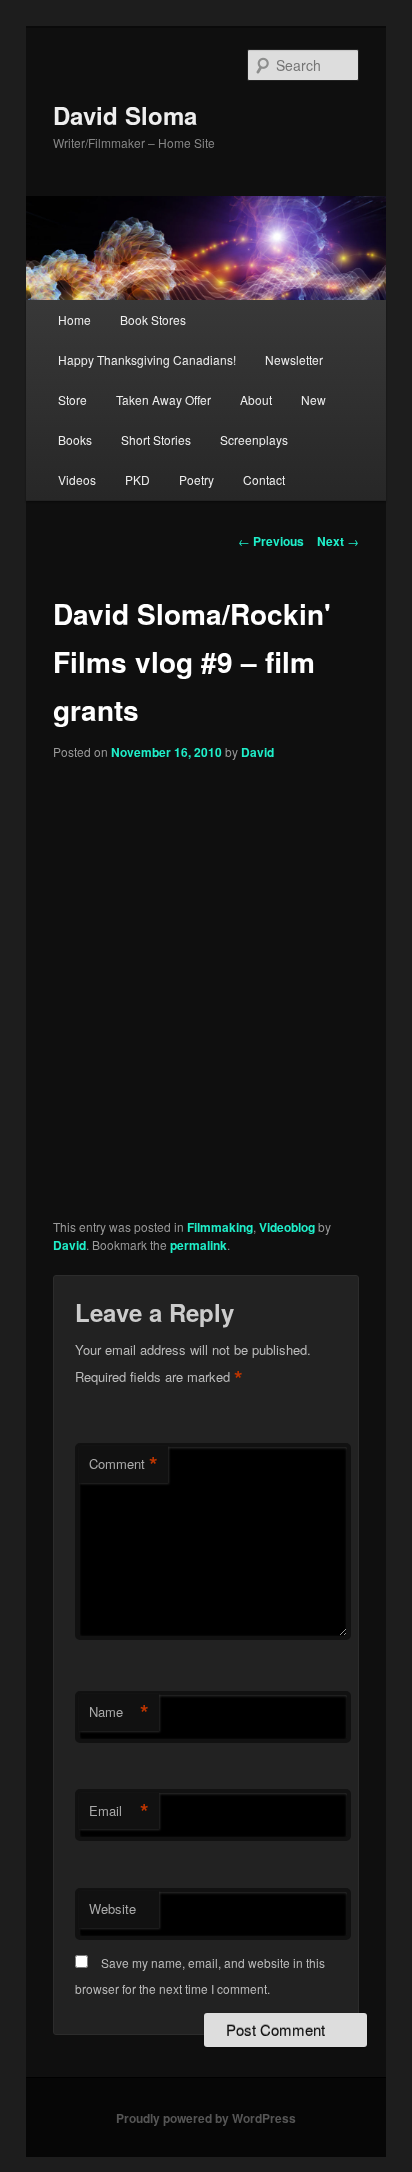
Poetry (196, 479)
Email (119, 1811)
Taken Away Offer (163, 399)
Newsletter (294, 359)
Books (75, 439)
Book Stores (153, 319)
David (257, 752)
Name (119, 1712)
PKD (137, 479)
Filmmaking (220, 1227)
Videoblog (287, 1227)
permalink (198, 1245)
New (313, 399)
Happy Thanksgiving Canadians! (147, 359)
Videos (77, 479)
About (256, 399)
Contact (264, 479)
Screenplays (254, 439)
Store (72, 399)
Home (74, 319)
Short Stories (156, 439)
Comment (123, 1464)
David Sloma (125, 115)
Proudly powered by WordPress (206, 2118)
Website (112, 1908)
